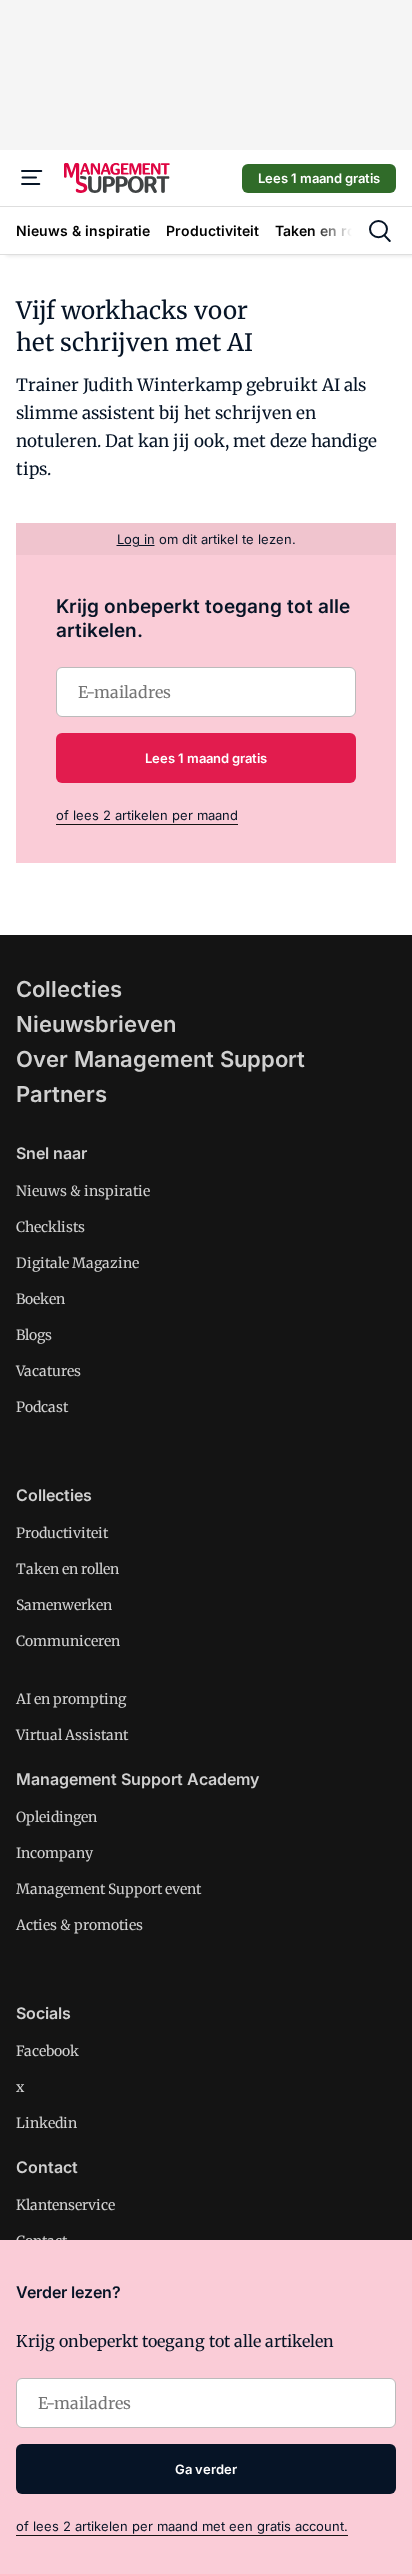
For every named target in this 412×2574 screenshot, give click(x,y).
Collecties (69, 989)
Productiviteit (62, 1533)
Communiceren (68, 1641)
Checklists (50, 1227)
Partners (61, 1094)
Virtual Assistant (72, 1735)
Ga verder (206, 2469)
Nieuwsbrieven (96, 1024)
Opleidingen (56, 1817)
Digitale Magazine (77, 1263)
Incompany (54, 1853)
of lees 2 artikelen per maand (147, 815)
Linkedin (46, 2123)
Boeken (40, 1299)
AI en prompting (71, 1699)
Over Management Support (160, 1059)
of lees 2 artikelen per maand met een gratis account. (182, 2526)
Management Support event (108, 1889)
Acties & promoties (79, 1925)
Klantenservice (65, 2205)
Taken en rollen (67, 1569)
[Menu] (32, 178)
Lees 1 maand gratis (319, 178)
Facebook (47, 2051)
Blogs (34, 1335)
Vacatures (48, 1371)
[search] (380, 231)
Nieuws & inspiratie (83, 1191)
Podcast (42, 1407)
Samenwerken (64, 1605)
